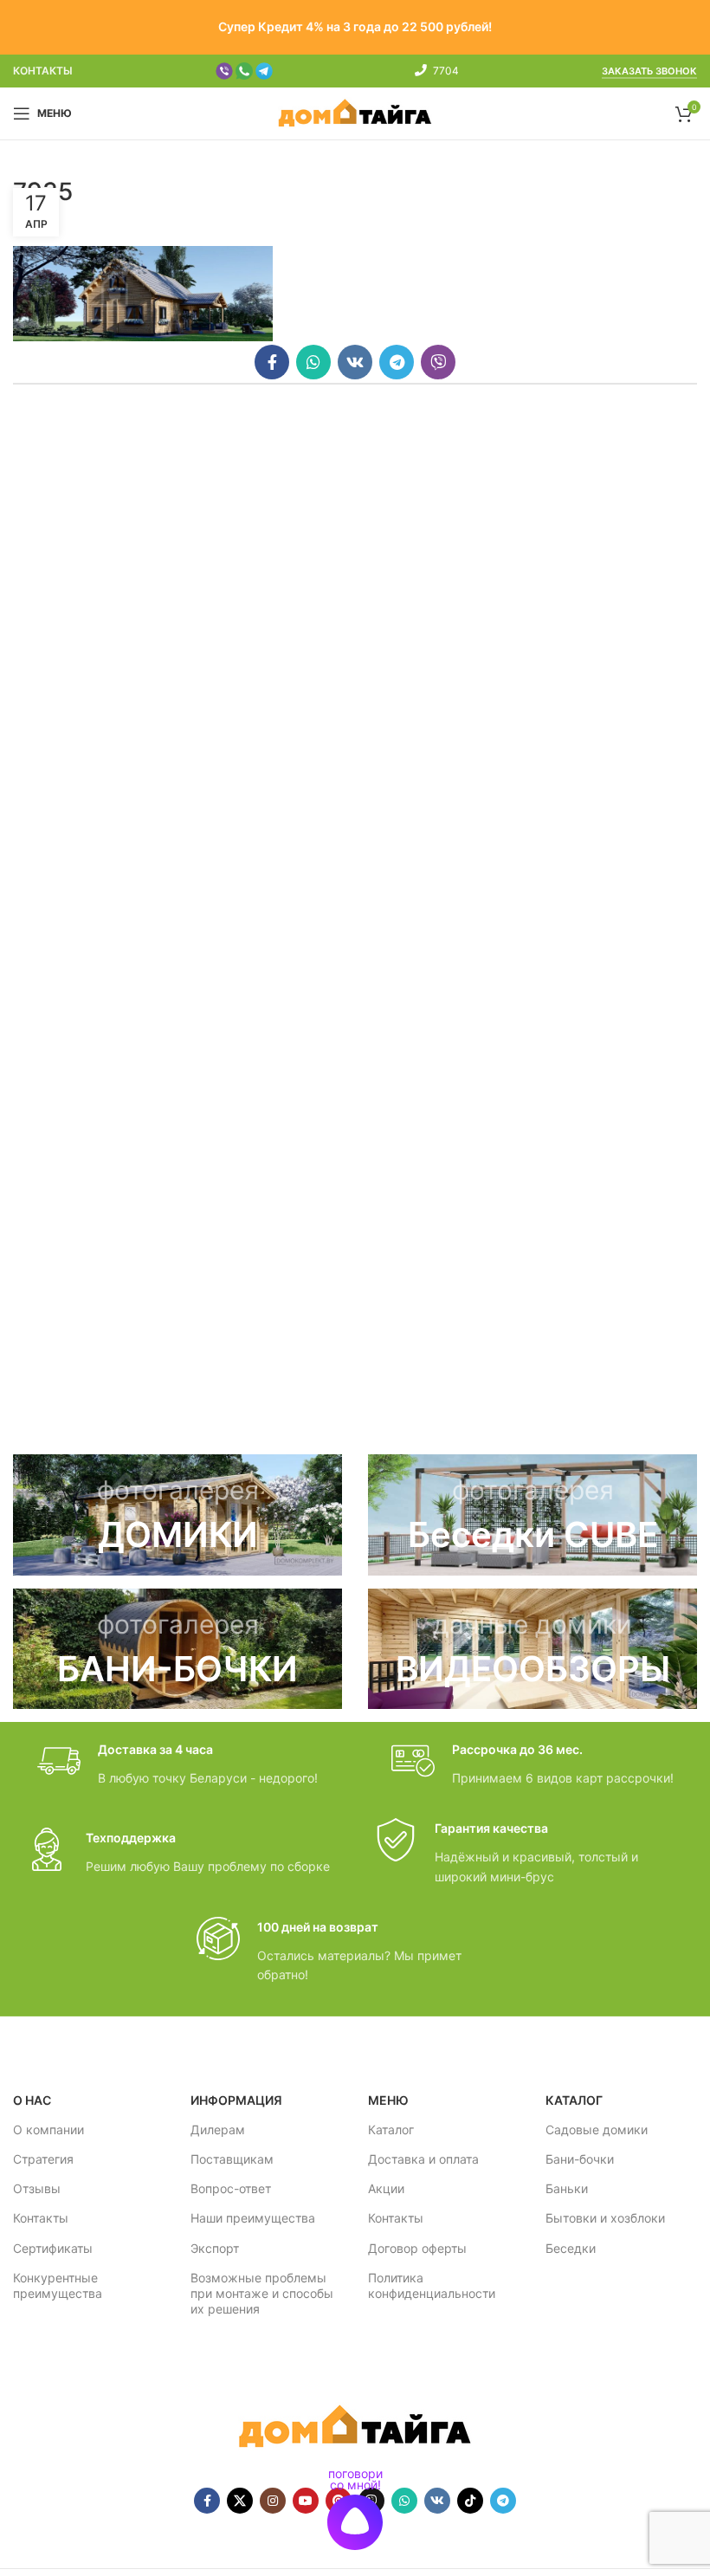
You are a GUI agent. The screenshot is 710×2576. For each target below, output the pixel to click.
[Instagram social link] (273, 2501)
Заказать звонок (649, 71)
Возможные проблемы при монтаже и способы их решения (262, 2293)
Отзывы (37, 2188)
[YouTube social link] (306, 2501)
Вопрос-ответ (231, 2188)
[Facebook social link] (272, 362)
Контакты (41, 2218)
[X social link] (240, 2501)
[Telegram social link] (397, 362)
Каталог (391, 2129)
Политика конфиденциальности (432, 2285)
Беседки (571, 2248)
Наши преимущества (253, 2218)
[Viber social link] (438, 362)
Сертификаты (53, 2248)
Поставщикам (232, 2159)
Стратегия (43, 2159)
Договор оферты (417, 2248)
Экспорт (215, 2248)
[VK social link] (355, 362)
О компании (48, 2129)
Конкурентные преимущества (58, 2285)
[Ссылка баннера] (177, 1515)
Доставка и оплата (423, 2159)
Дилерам (218, 2129)
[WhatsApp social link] (313, 362)
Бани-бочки (580, 2159)
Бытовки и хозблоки (605, 2218)
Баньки (567, 2188)
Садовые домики (597, 2129)
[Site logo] (355, 112)
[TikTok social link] (470, 2501)
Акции (386, 2188)
